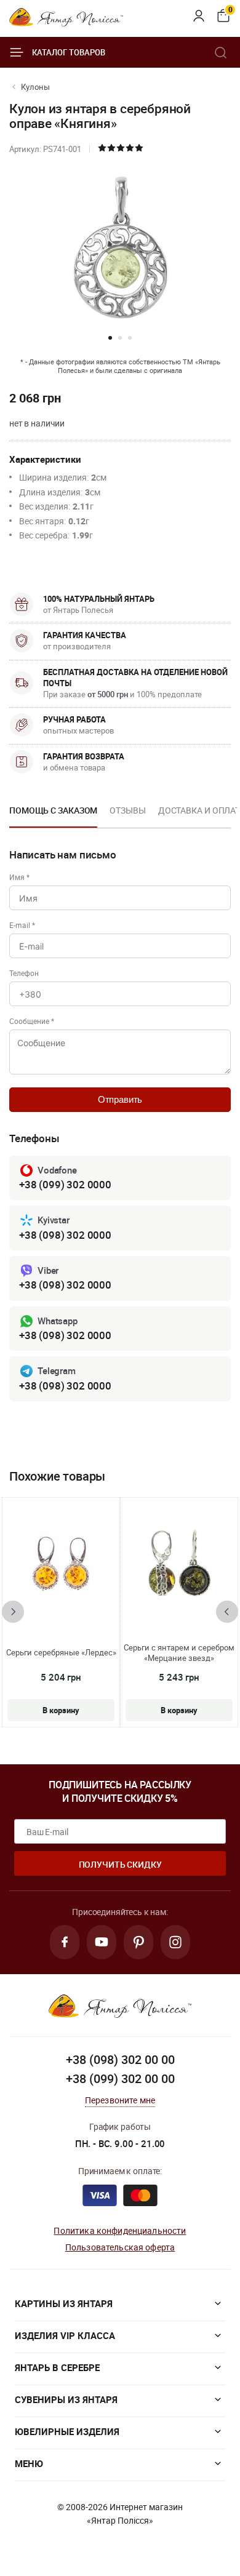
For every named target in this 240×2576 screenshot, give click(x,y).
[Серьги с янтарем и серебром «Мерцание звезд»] (179, 1566)
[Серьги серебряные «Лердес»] (61, 1566)
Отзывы (127, 810)
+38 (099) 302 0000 (65, 1184)
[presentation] (13, 1612)
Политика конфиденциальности (120, 2230)
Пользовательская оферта (120, 2247)
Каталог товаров (69, 52)
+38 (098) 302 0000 (65, 1235)
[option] (53, 814)
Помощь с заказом (53, 810)
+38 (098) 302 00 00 (120, 2059)
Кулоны (35, 87)
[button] (110, 338)
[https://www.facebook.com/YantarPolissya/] (65, 1942)
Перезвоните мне (120, 2100)
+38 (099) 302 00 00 (120, 2078)
